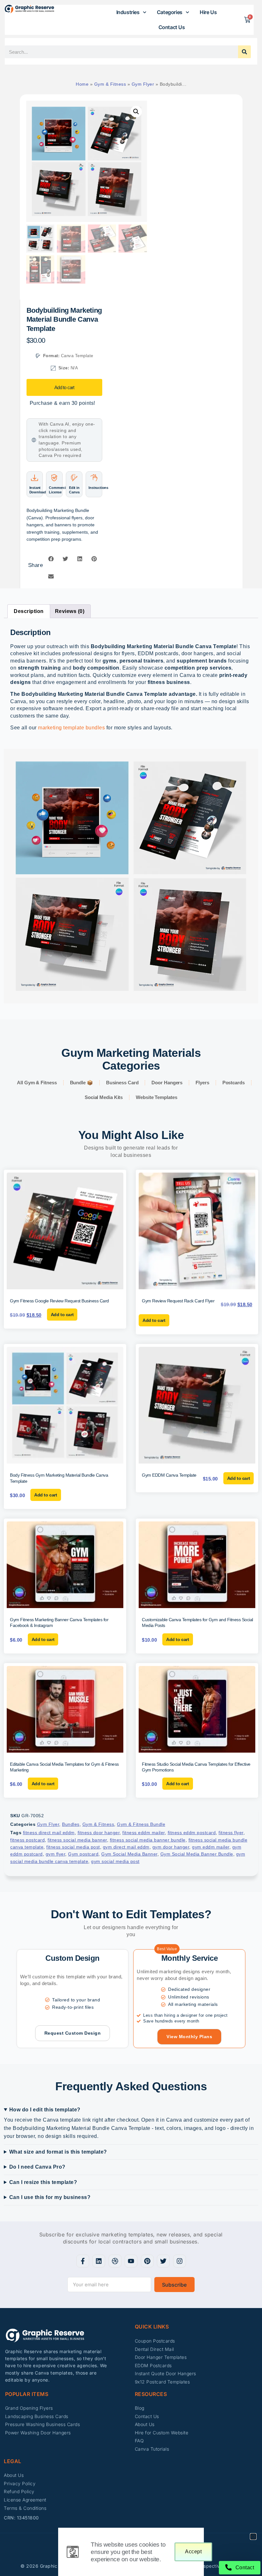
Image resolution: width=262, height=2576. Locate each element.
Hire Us (208, 12)
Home (82, 84)
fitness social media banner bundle (148, 1840)
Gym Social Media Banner (129, 1854)
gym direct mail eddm (126, 1847)
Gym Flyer (143, 84)
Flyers (202, 1083)
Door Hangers (167, 1083)
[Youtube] (131, 2261)
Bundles (71, 1824)
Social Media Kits (104, 1097)
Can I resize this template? (43, 2182)
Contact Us (172, 27)
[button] (136, 112)
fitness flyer (231, 1833)
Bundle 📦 (81, 1083)
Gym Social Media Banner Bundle (197, 1854)
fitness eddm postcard (192, 1833)
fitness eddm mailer (144, 1833)
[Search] (244, 52)
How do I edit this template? (45, 2110)
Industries (128, 12)
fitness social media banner (77, 1840)
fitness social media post (73, 1847)
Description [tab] (29, 611)
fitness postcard (27, 1840)
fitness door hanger (99, 1833)
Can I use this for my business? (50, 2197)
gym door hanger (171, 1847)
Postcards (234, 1083)
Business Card (122, 1083)
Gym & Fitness (110, 84)
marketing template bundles (71, 728)
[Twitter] (163, 2261)
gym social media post (115, 1861)
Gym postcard (83, 1854)
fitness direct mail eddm (49, 1833)
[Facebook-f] (83, 2261)
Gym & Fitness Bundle (141, 1824)
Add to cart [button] (62, 1315)
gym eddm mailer (211, 1847)
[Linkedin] (99, 2261)
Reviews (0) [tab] (70, 611)
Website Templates (156, 1097)
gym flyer (56, 1854)
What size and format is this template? (58, 2152)
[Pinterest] (147, 2261)
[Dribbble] (115, 2261)
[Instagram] (180, 2261)
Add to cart (64, 387)
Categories (170, 12)
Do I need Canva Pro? (37, 2167)
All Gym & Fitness (37, 1083)
